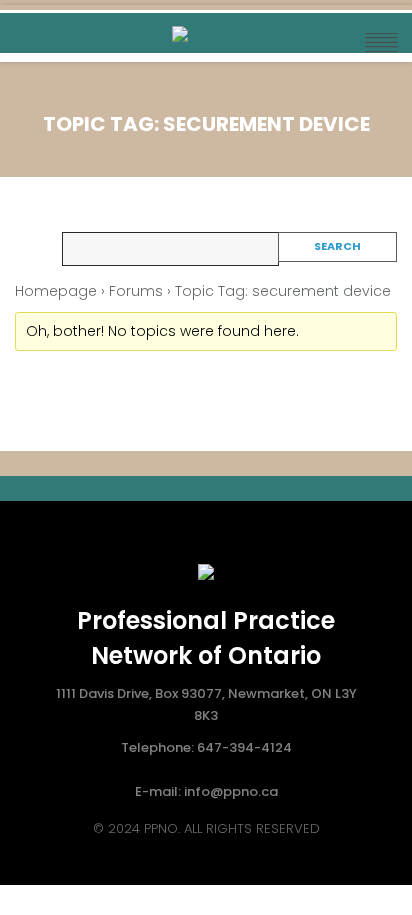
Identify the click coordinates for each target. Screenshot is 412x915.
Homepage (56, 291)
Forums (136, 291)
